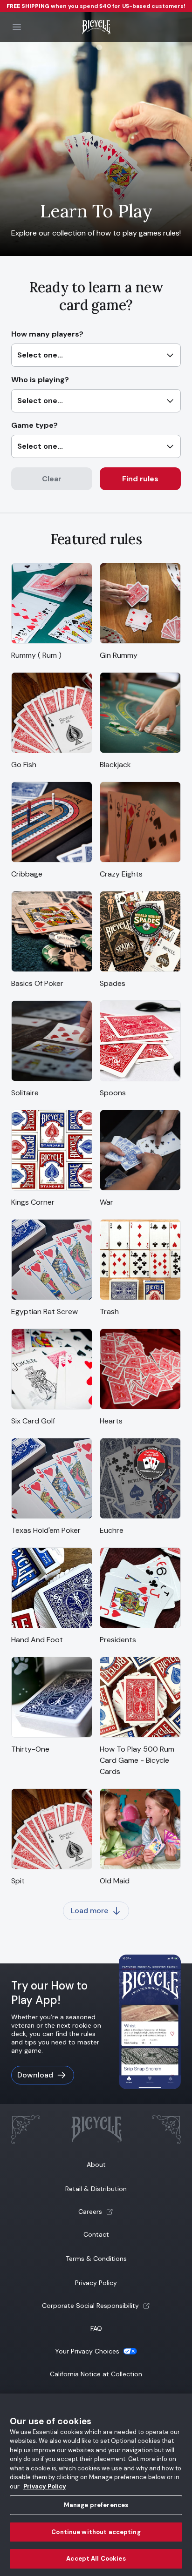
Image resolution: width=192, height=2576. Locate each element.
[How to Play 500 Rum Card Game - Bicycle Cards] (140, 1738)
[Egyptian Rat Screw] (52, 1300)
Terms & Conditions (96, 2259)
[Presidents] (140, 1629)
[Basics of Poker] (52, 972)
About (96, 2165)
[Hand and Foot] (52, 1629)
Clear (52, 479)
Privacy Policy (96, 2283)
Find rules (140, 479)
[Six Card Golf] (52, 1410)
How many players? (47, 344)
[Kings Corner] (52, 1191)
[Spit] (52, 1870)
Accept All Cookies (96, 2559)
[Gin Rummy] (140, 644)
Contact (96, 2234)
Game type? (37, 436)
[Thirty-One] (52, 1738)
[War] (140, 1191)
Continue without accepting (96, 2532)
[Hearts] (140, 1410)
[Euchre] (140, 1519)
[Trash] (140, 1300)
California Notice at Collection (96, 2374)
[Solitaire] (52, 1082)
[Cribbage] (52, 863)
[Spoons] (140, 1082)
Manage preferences (96, 2505)
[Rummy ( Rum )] (52, 644)
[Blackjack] (140, 753)
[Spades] (140, 972)
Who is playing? (40, 390)
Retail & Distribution (96, 2189)
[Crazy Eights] (140, 863)
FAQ (96, 2328)
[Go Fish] (52, 753)
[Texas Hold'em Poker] (52, 1519)
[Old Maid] (140, 1870)
